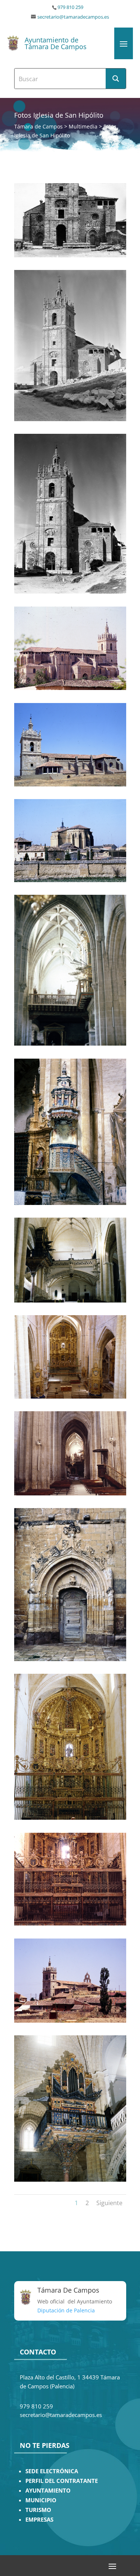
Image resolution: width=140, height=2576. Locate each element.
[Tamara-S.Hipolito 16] (70, 2180)
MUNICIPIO (41, 2500)
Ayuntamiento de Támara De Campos (56, 43)
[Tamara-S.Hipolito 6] (70, 880)
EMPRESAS (39, 2520)
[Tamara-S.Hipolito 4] (70, 688)
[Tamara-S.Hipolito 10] (70, 1397)
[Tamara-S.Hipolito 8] (70, 1203)
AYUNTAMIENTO (48, 2491)
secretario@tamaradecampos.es (73, 17)
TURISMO (38, 2510)
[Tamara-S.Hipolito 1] (70, 255)
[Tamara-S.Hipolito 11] (70, 1493)
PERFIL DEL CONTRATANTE (62, 2481)
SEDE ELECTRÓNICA (52, 2471)
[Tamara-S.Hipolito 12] (70, 1659)
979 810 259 (70, 7)
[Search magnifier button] (116, 79)
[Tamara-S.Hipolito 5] (70, 784)
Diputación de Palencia (66, 2310)
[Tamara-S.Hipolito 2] (70, 419)
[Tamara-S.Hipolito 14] (70, 1923)
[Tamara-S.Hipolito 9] (70, 1300)
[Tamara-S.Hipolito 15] (70, 2021)
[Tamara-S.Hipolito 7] (70, 1044)
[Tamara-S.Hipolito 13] (70, 1818)
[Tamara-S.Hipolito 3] (70, 591)
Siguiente (109, 2203)
